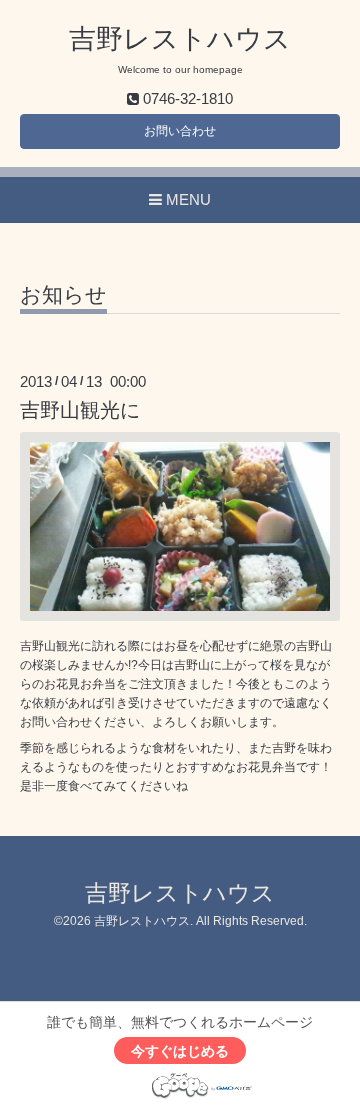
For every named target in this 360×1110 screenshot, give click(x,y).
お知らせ (63, 295)
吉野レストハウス (180, 39)
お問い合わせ (180, 131)
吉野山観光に (80, 410)
